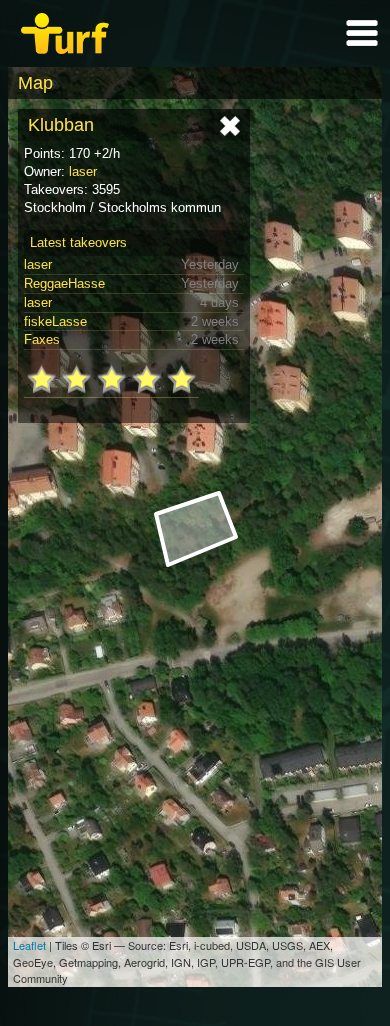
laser (83, 171)
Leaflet (29, 945)
